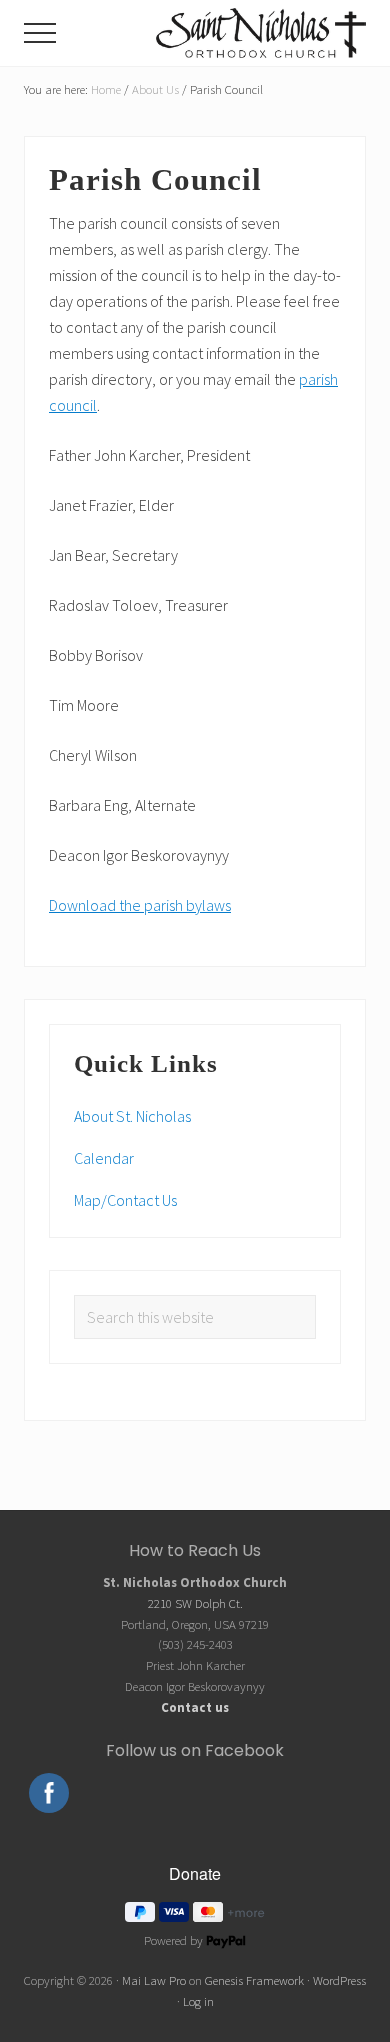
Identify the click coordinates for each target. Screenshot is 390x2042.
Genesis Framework (254, 1980)
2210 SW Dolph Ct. (195, 1603)
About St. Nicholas (132, 1116)
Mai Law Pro (154, 1980)
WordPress (339, 1980)
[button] (40, 33)
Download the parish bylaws (140, 905)
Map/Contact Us (125, 1200)
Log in (198, 2001)
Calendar (104, 1158)
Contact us (195, 1707)
